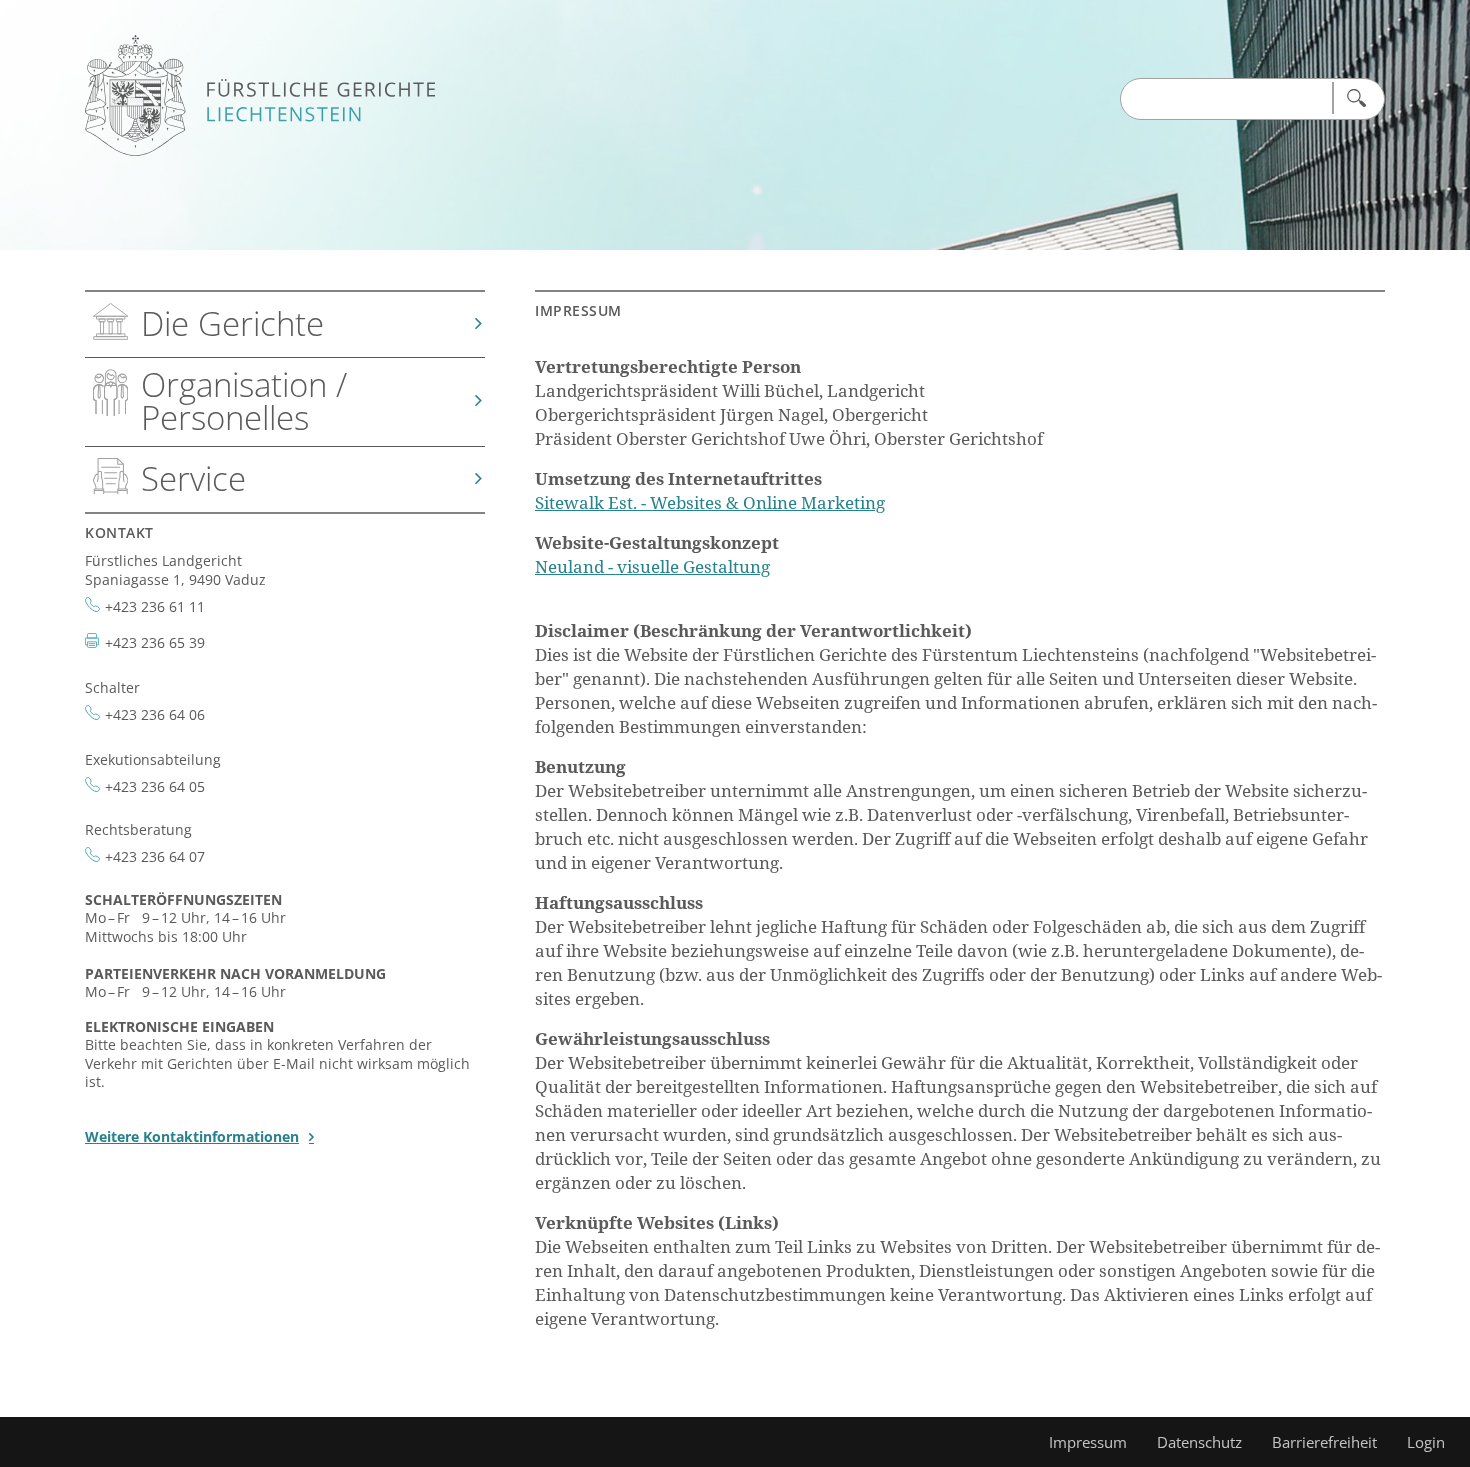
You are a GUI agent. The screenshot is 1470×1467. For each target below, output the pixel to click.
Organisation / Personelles (244, 401)
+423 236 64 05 (155, 786)
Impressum (1088, 1442)
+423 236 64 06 (155, 714)
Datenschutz (1199, 1442)
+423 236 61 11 (155, 606)
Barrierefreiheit (1324, 1442)
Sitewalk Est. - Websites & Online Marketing (710, 502)
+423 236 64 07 (155, 856)
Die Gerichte (232, 323)
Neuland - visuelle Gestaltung (652, 566)
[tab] (285, 325)
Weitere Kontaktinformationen (192, 1136)
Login (1426, 1442)
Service (193, 478)
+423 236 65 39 (155, 642)
